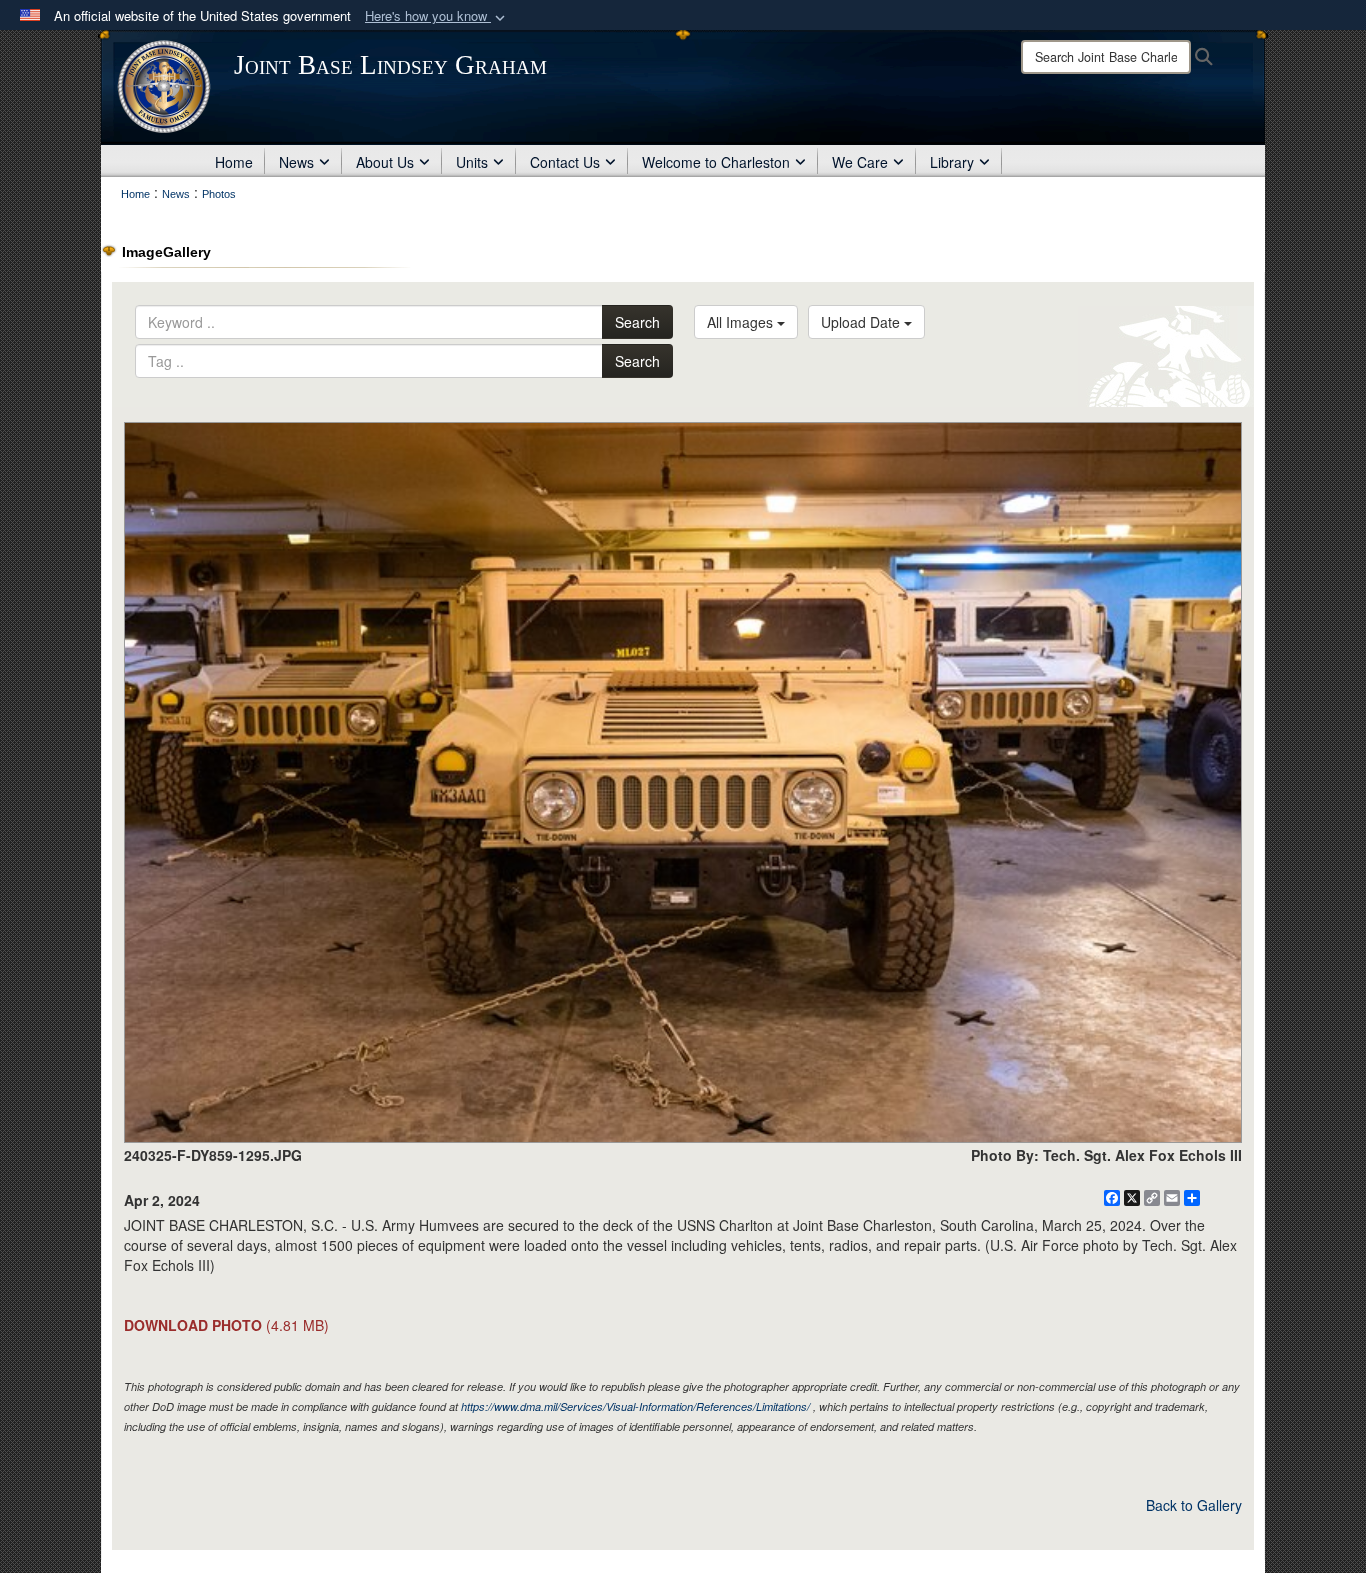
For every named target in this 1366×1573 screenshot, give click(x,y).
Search (637, 322)
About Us (385, 162)
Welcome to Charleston (716, 162)
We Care (860, 162)
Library (952, 162)
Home (234, 162)
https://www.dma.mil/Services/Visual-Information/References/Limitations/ (635, 1406)
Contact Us (565, 162)
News (296, 162)
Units (472, 162)
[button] (437, 16)
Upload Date (862, 322)
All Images (742, 322)
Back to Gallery (1194, 1505)
